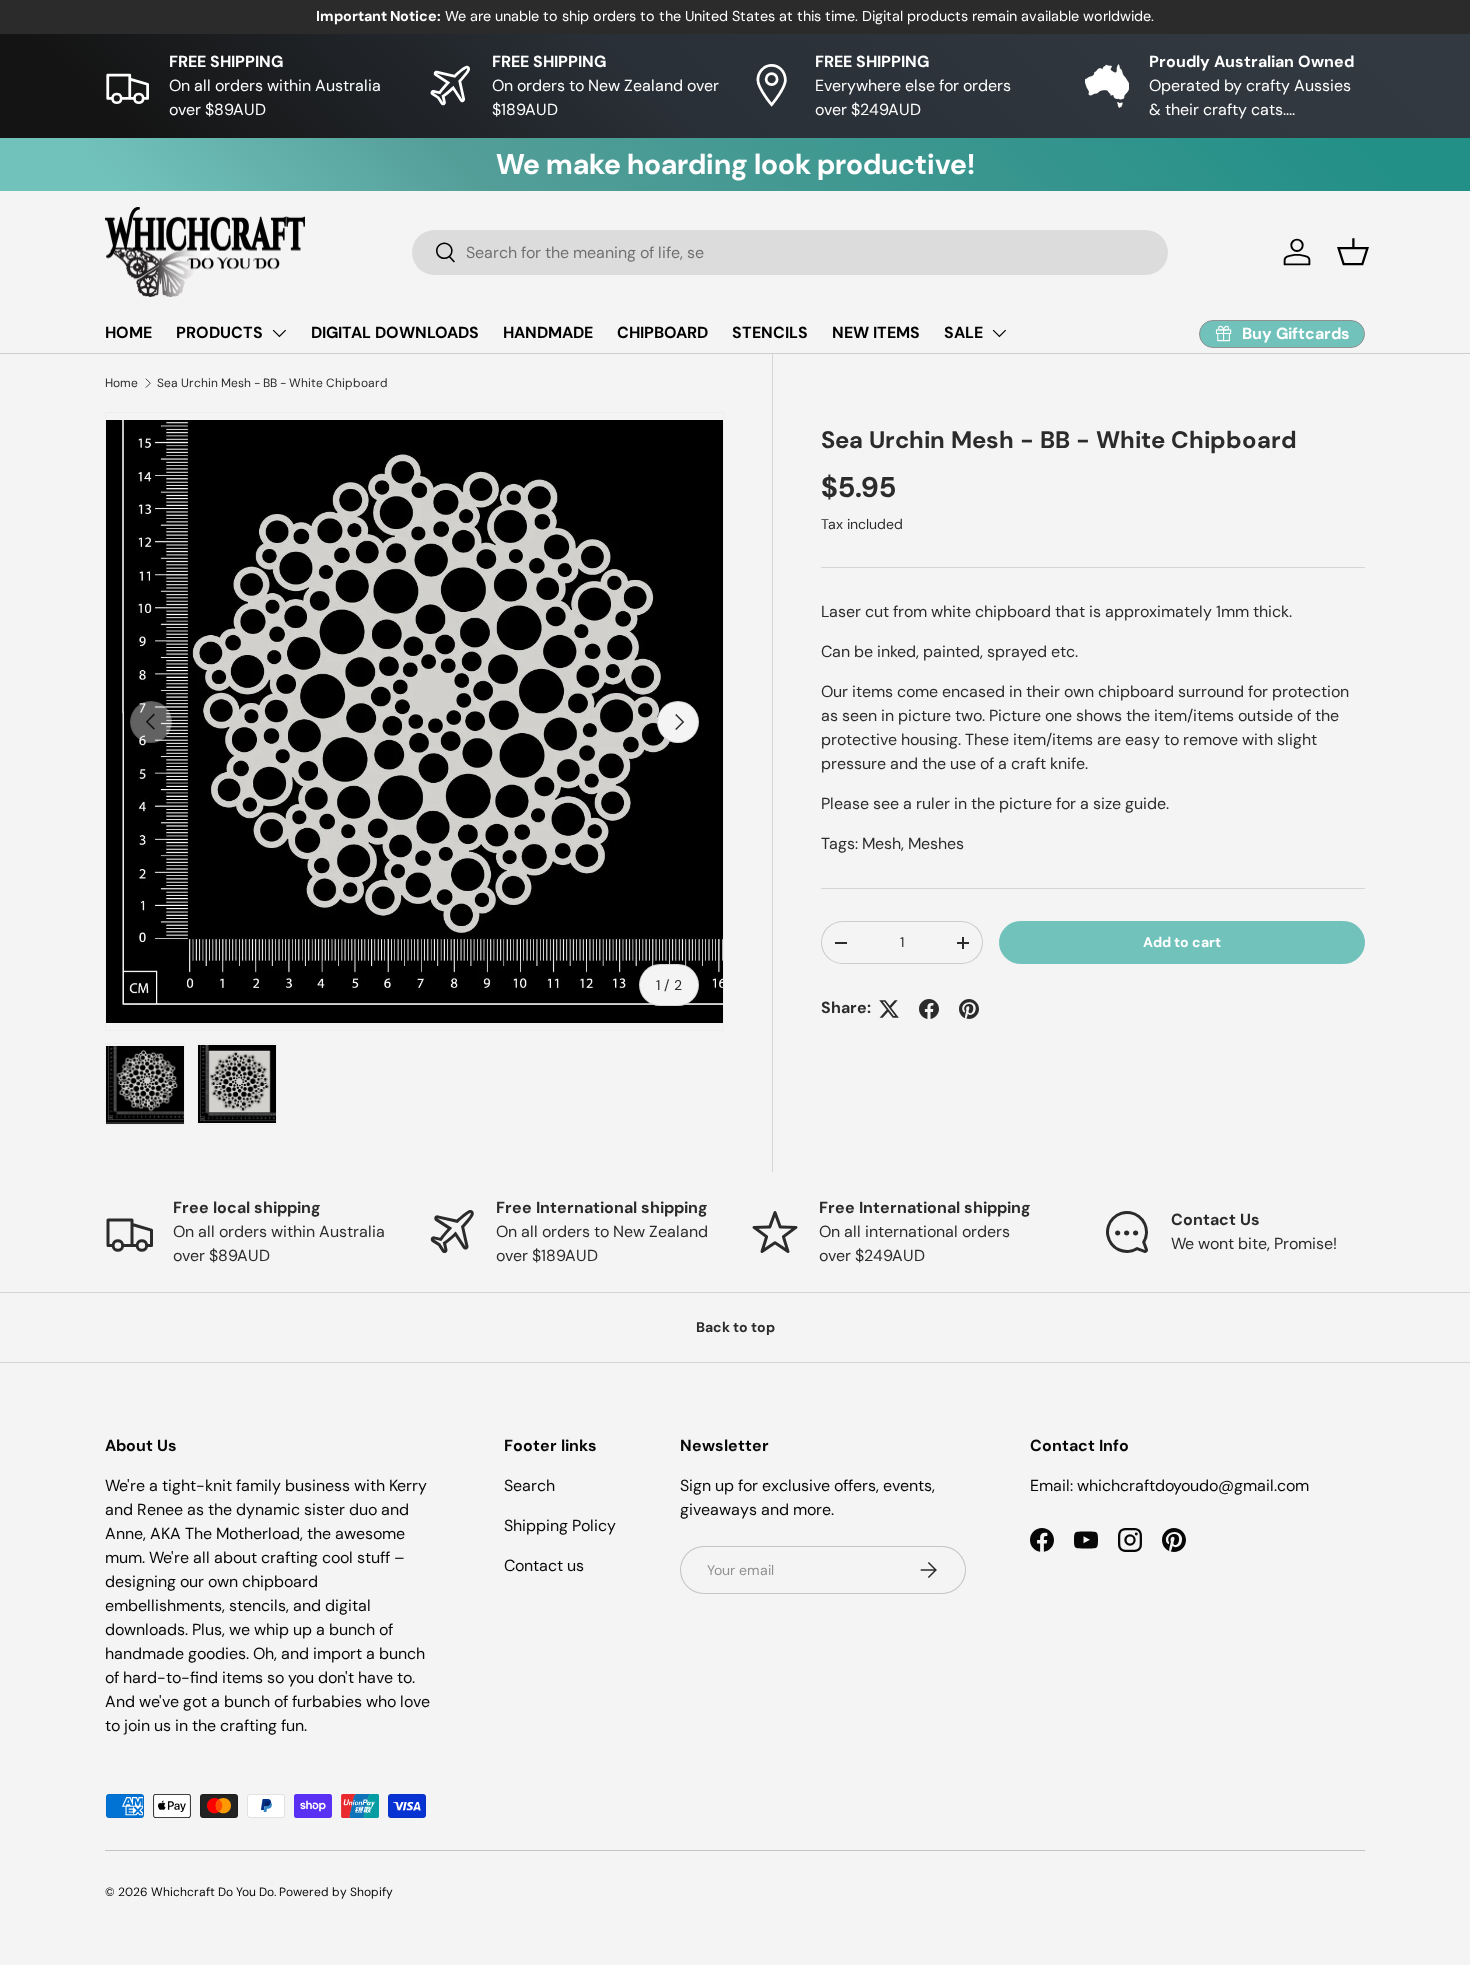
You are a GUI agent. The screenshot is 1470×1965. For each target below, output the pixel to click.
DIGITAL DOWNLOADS (395, 332)
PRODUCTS (219, 332)
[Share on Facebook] (929, 1009)
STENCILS (770, 332)
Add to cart (1182, 943)
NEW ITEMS (876, 332)
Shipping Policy (560, 1525)
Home (121, 383)
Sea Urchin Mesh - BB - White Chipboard (272, 383)
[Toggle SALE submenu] (999, 333)
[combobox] (790, 252)
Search (529, 1485)
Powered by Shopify (336, 1892)
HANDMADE (548, 332)
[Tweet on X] (889, 1009)
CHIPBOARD (662, 332)
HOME (128, 332)
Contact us (544, 1565)
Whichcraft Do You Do (212, 1892)
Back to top (735, 1327)
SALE (963, 332)
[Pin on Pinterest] (969, 1009)
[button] (1353, 252)
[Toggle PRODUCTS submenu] (279, 333)
